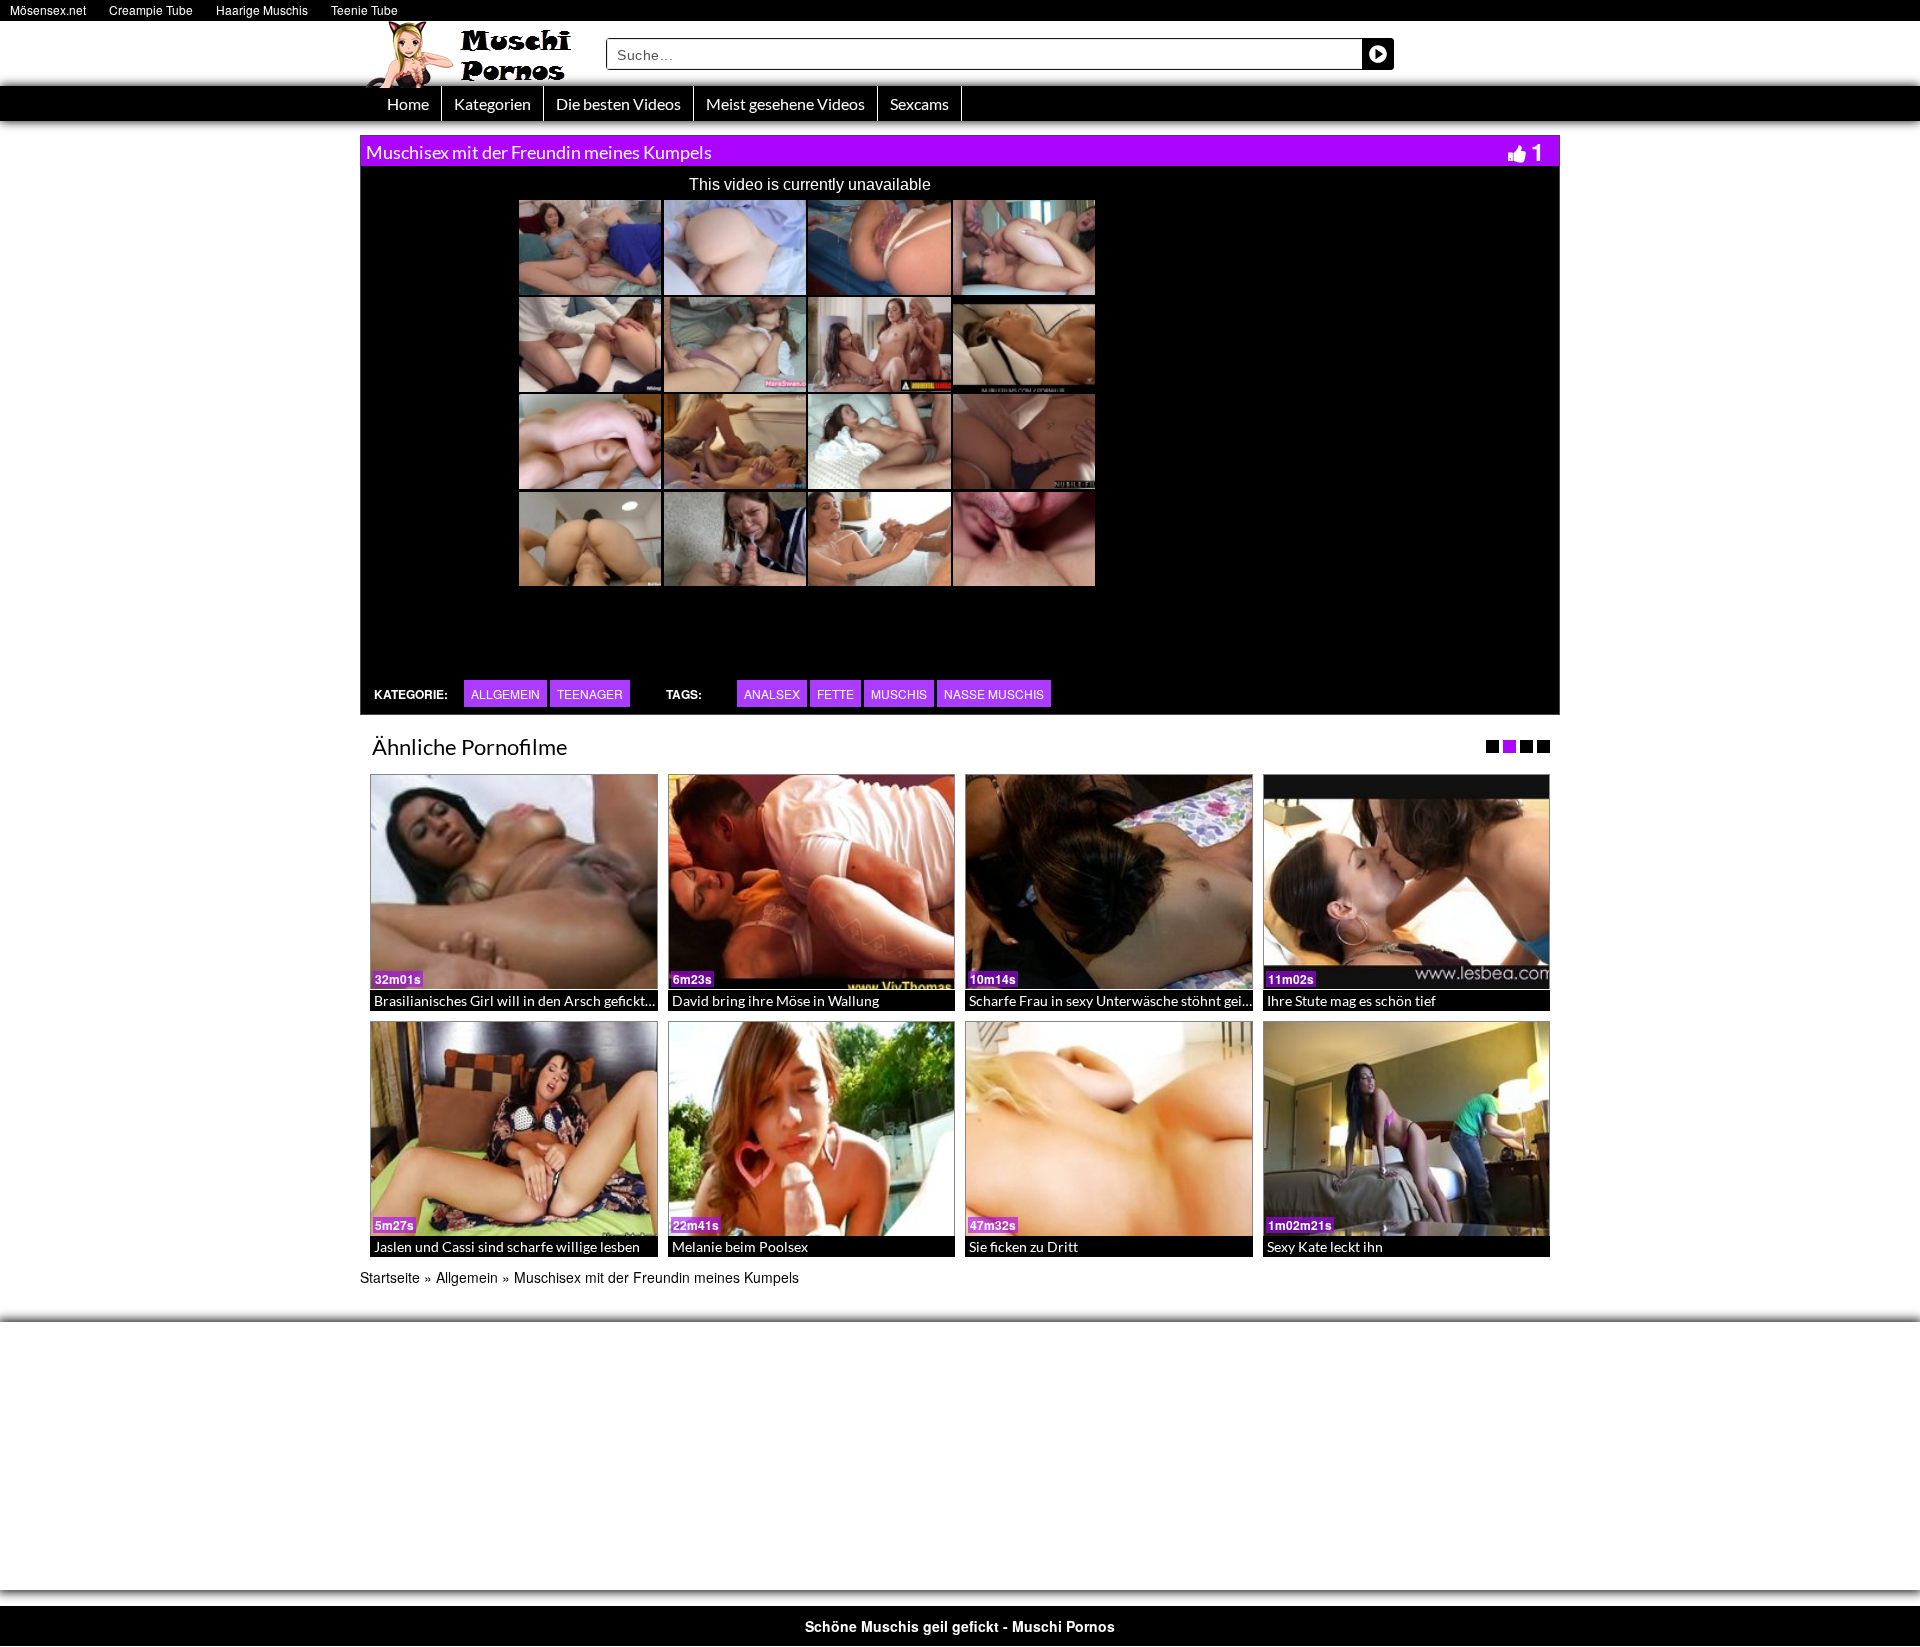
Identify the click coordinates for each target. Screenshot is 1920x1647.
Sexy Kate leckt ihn (1325, 1246)
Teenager (590, 693)
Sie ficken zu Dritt (1023, 1246)
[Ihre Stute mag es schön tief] (1407, 882)
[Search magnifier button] (1378, 54)
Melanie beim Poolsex (740, 1246)
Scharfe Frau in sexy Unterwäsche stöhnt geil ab (1116, 1000)
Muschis (899, 693)
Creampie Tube (151, 9)
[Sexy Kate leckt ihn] (1407, 1129)
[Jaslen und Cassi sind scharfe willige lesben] (514, 1129)
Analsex (772, 693)
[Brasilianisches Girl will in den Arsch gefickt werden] (514, 882)
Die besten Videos (618, 103)
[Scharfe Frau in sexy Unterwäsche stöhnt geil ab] (1109, 882)
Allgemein (505, 693)
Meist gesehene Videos (785, 103)
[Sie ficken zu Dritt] (1109, 1129)
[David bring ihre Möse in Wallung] (812, 882)
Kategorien (492, 103)
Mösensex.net (48, 9)
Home (408, 103)
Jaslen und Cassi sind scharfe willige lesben (507, 1246)
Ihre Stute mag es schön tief (1351, 1000)
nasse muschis (994, 693)
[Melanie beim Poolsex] (812, 1129)
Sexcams (919, 103)
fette (835, 693)
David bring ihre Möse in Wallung (775, 1000)
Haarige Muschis (262, 9)
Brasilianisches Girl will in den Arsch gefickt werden (534, 1000)
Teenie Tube (364, 9)
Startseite (390, 1277)
